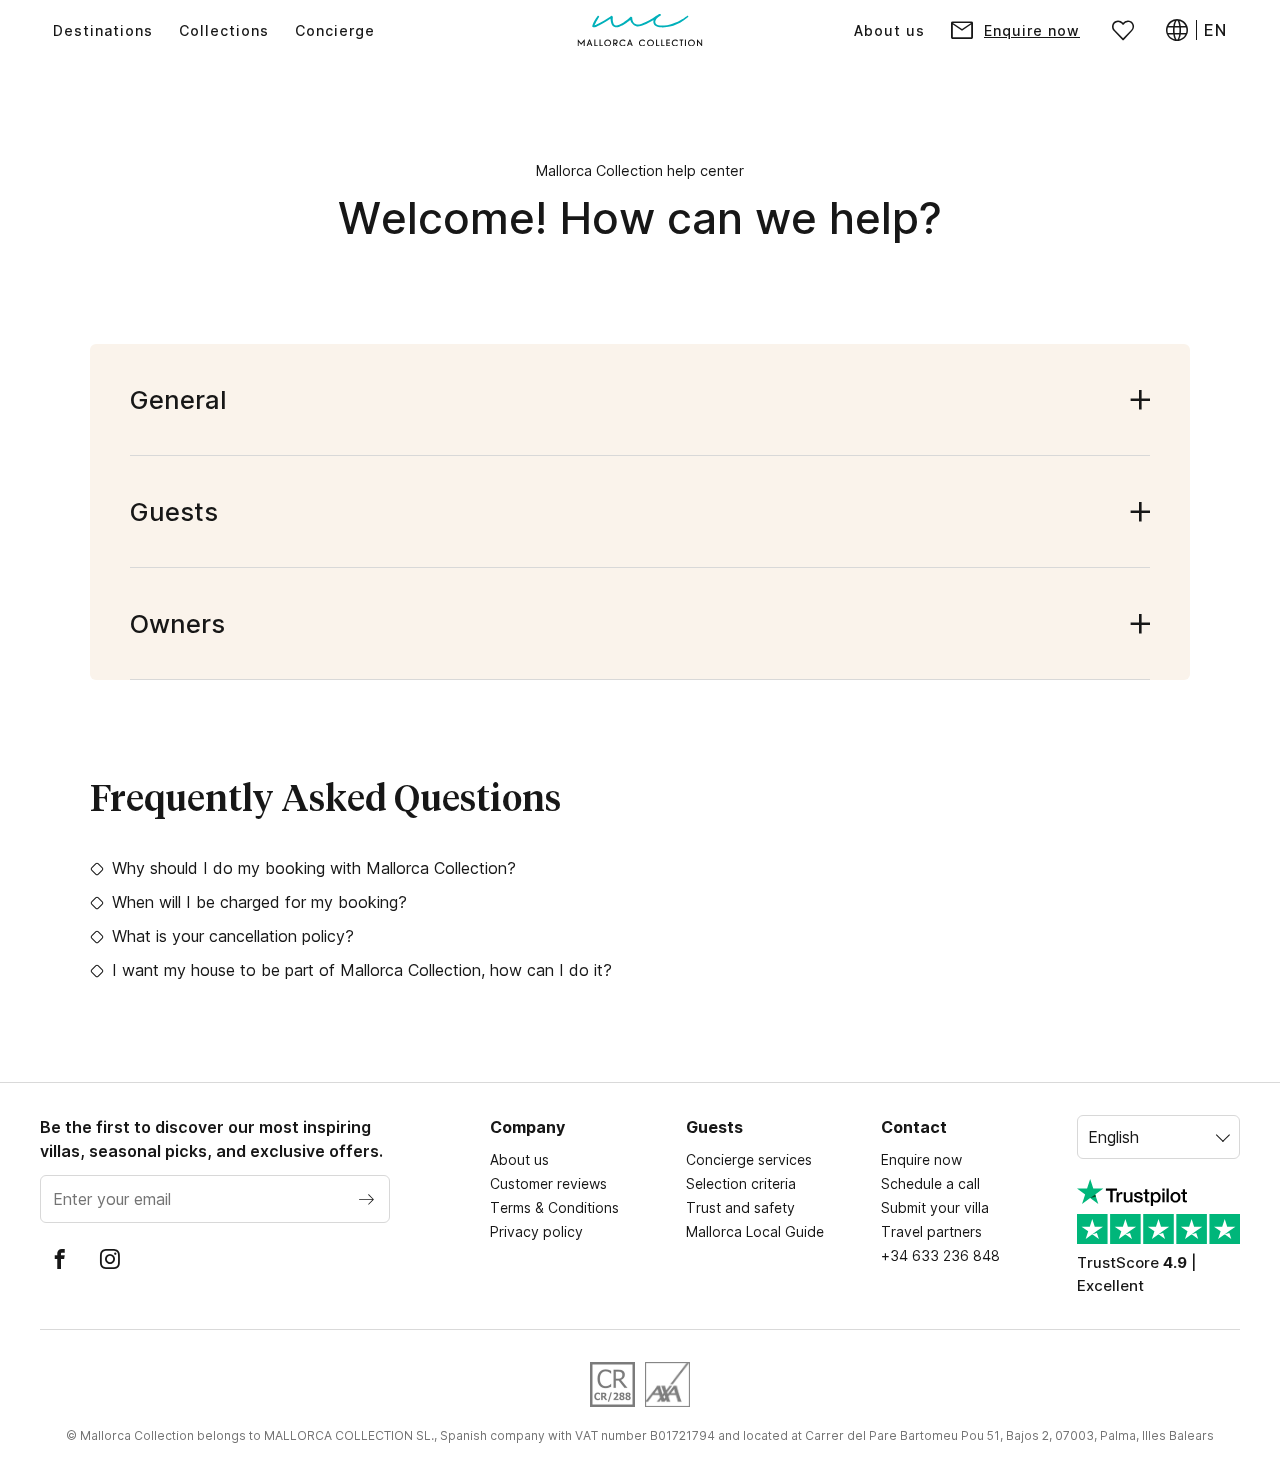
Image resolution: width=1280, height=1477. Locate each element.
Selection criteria (741, 1183)
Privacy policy (536, 1231)
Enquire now (921, 1159)
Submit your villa (935, 1207)
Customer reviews (548, 1183)
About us (889, 30)
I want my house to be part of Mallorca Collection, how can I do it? (362, 970)
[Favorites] (1123, 30)
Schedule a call (930, 1183)
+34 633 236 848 (940, 1255)
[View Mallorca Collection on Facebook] (60, 1259)
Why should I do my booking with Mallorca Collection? (314, 868)
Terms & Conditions (554, 1207)
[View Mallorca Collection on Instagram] (110, 1259)
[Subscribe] (366, 1199)
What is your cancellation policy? (233, 936)
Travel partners (931, 1231)
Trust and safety (740, 1207)
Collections (224, 30)
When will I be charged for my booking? (259, 902)
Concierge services (749, 1159)
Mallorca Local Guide (755, 1231)
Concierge (335, 30)
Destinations (103, 30)
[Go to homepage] (640, 30)
